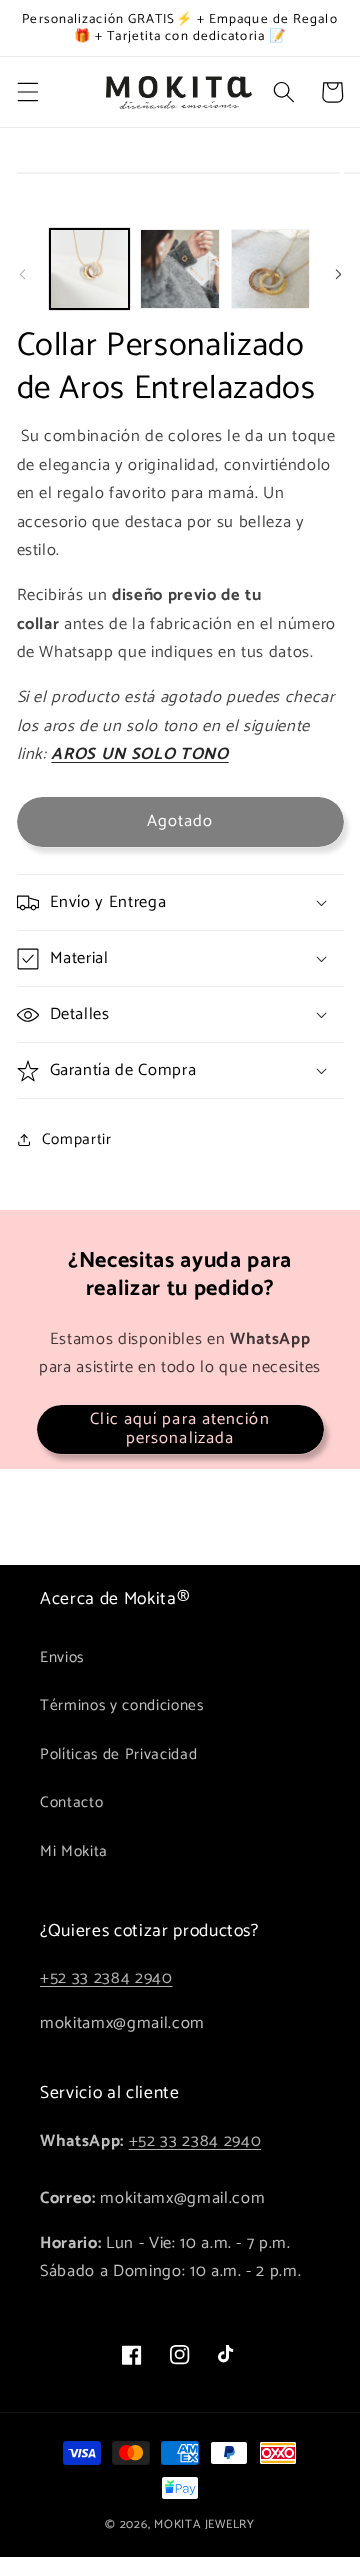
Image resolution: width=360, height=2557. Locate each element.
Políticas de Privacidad (118, 1754)
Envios (62, 1657)
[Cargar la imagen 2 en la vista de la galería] (180, 269)
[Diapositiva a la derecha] (338, 275)
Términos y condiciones (122, 1705)
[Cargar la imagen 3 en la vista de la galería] (271, 269)
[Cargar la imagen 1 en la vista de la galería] (90, 269)
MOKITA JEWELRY (204, 2525)
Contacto (71, 1802)
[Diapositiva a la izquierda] (22, 275)
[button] (27, 92)
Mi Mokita (74, 1851)
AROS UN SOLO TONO (139, 754)
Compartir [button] (77, 1139)
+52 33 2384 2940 (106, 1978)
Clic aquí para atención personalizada (179, 1429)
